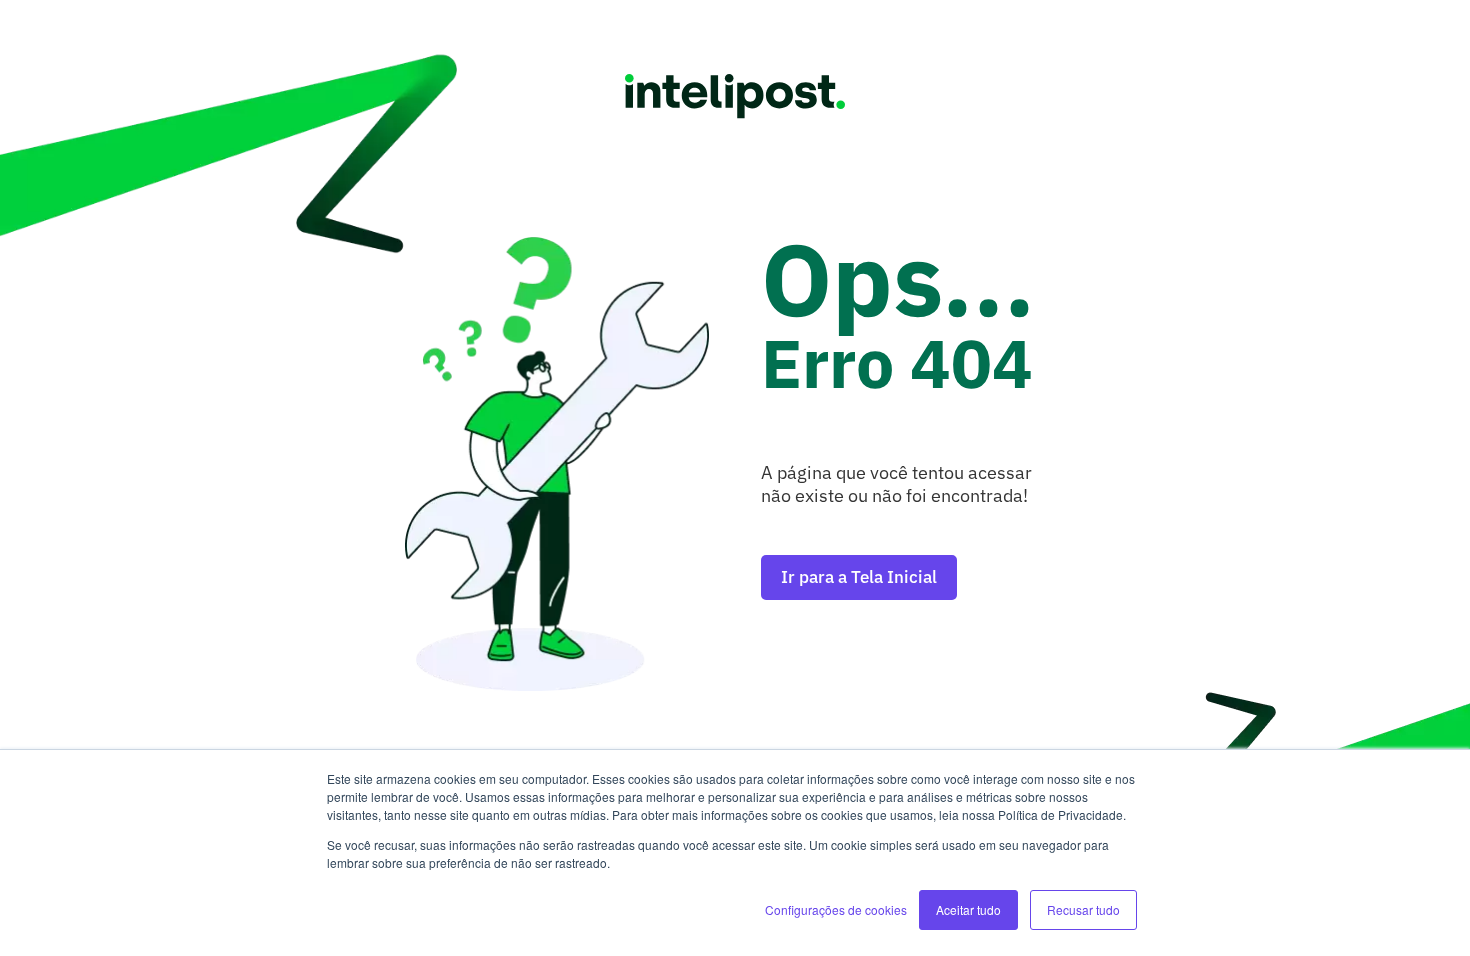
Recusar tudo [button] (1083, 909)
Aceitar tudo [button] (968, 909)
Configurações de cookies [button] (836, 909)
